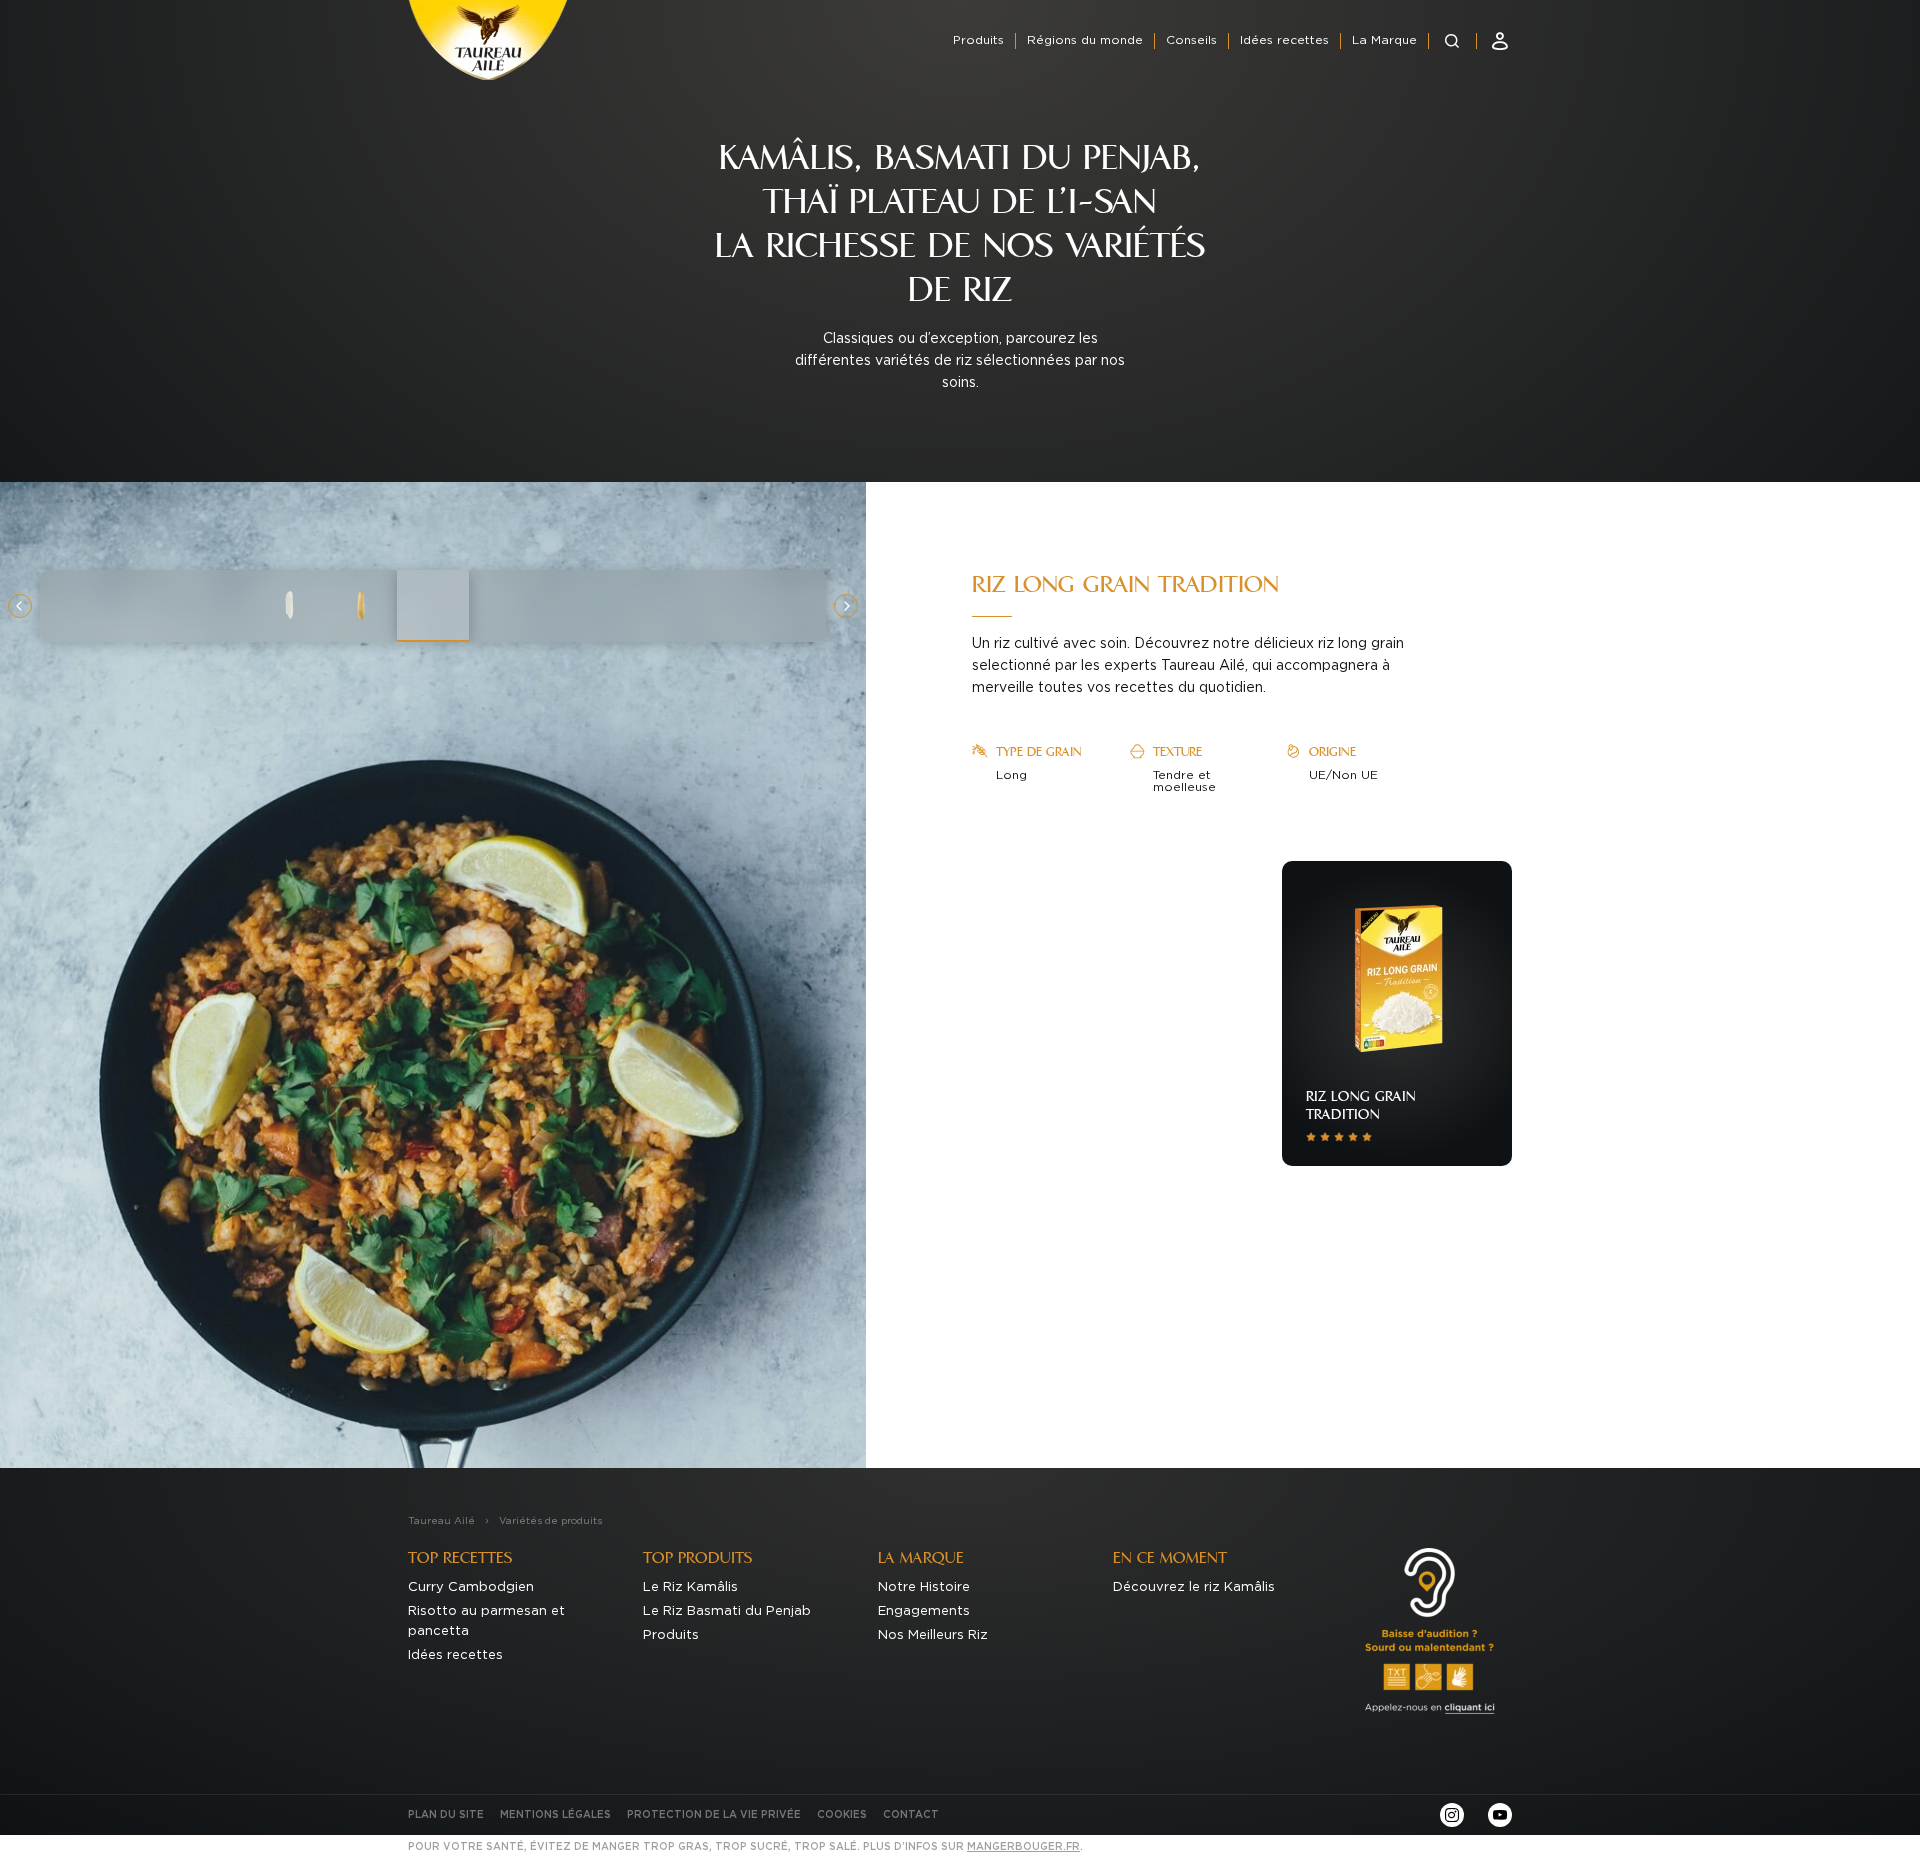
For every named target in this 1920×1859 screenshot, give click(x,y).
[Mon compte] (1500, 41)
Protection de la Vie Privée (714, 1815)
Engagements (924, 1611)
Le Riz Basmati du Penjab (727, 1611)
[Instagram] (1452, 1815)
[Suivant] (846, 606)
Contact (911, 1815)
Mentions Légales (555, 1815)
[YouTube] (1500, 1815)
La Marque (1384, 40)
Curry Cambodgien (471, 1587)
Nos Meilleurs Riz (933, 1635)
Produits (978, 40)
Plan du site (446, 1815)
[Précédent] (20, 606)
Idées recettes (1284, 40)
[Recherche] (1452, 41)
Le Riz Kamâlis (690, 1587)
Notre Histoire (924, 1587)
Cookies (842, 1815)
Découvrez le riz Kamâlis (1194, 1587)
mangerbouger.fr (1023, 1847)
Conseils (1191, 40)
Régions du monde (1085, 40)
